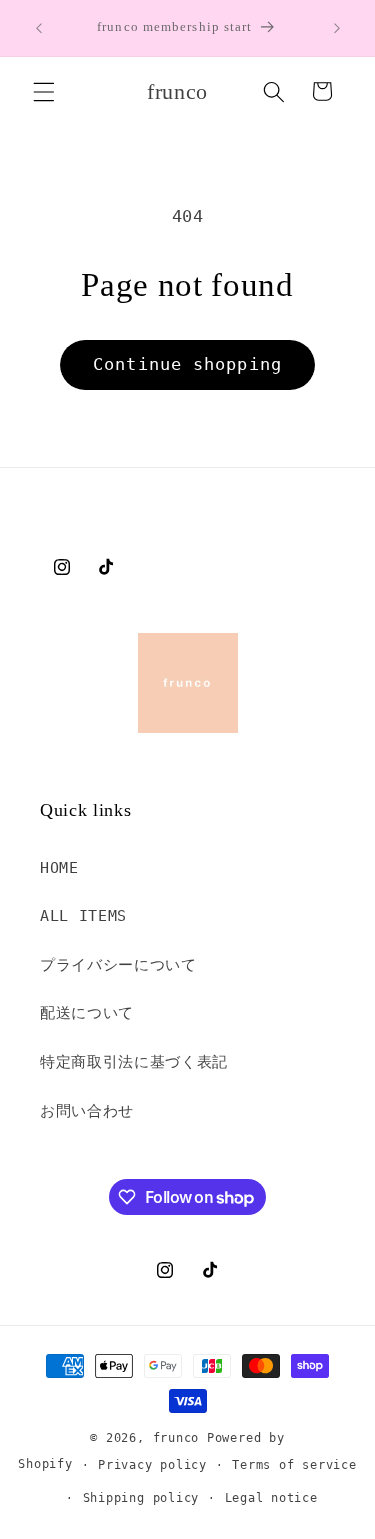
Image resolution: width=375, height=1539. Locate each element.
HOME (59, 868)
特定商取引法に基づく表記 (134, 1062)
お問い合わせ (87, 1111)
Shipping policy (141, 1498)
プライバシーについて (118, 965)
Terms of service (294, 1465)
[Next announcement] (337, 28)
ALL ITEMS (83, 916)
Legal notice (271, 1498)
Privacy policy (152, 1465)
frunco (176, 1438)
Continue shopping (187, 364)
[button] (44, 91)
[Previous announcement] (39, 28)
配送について (87, 1013)
